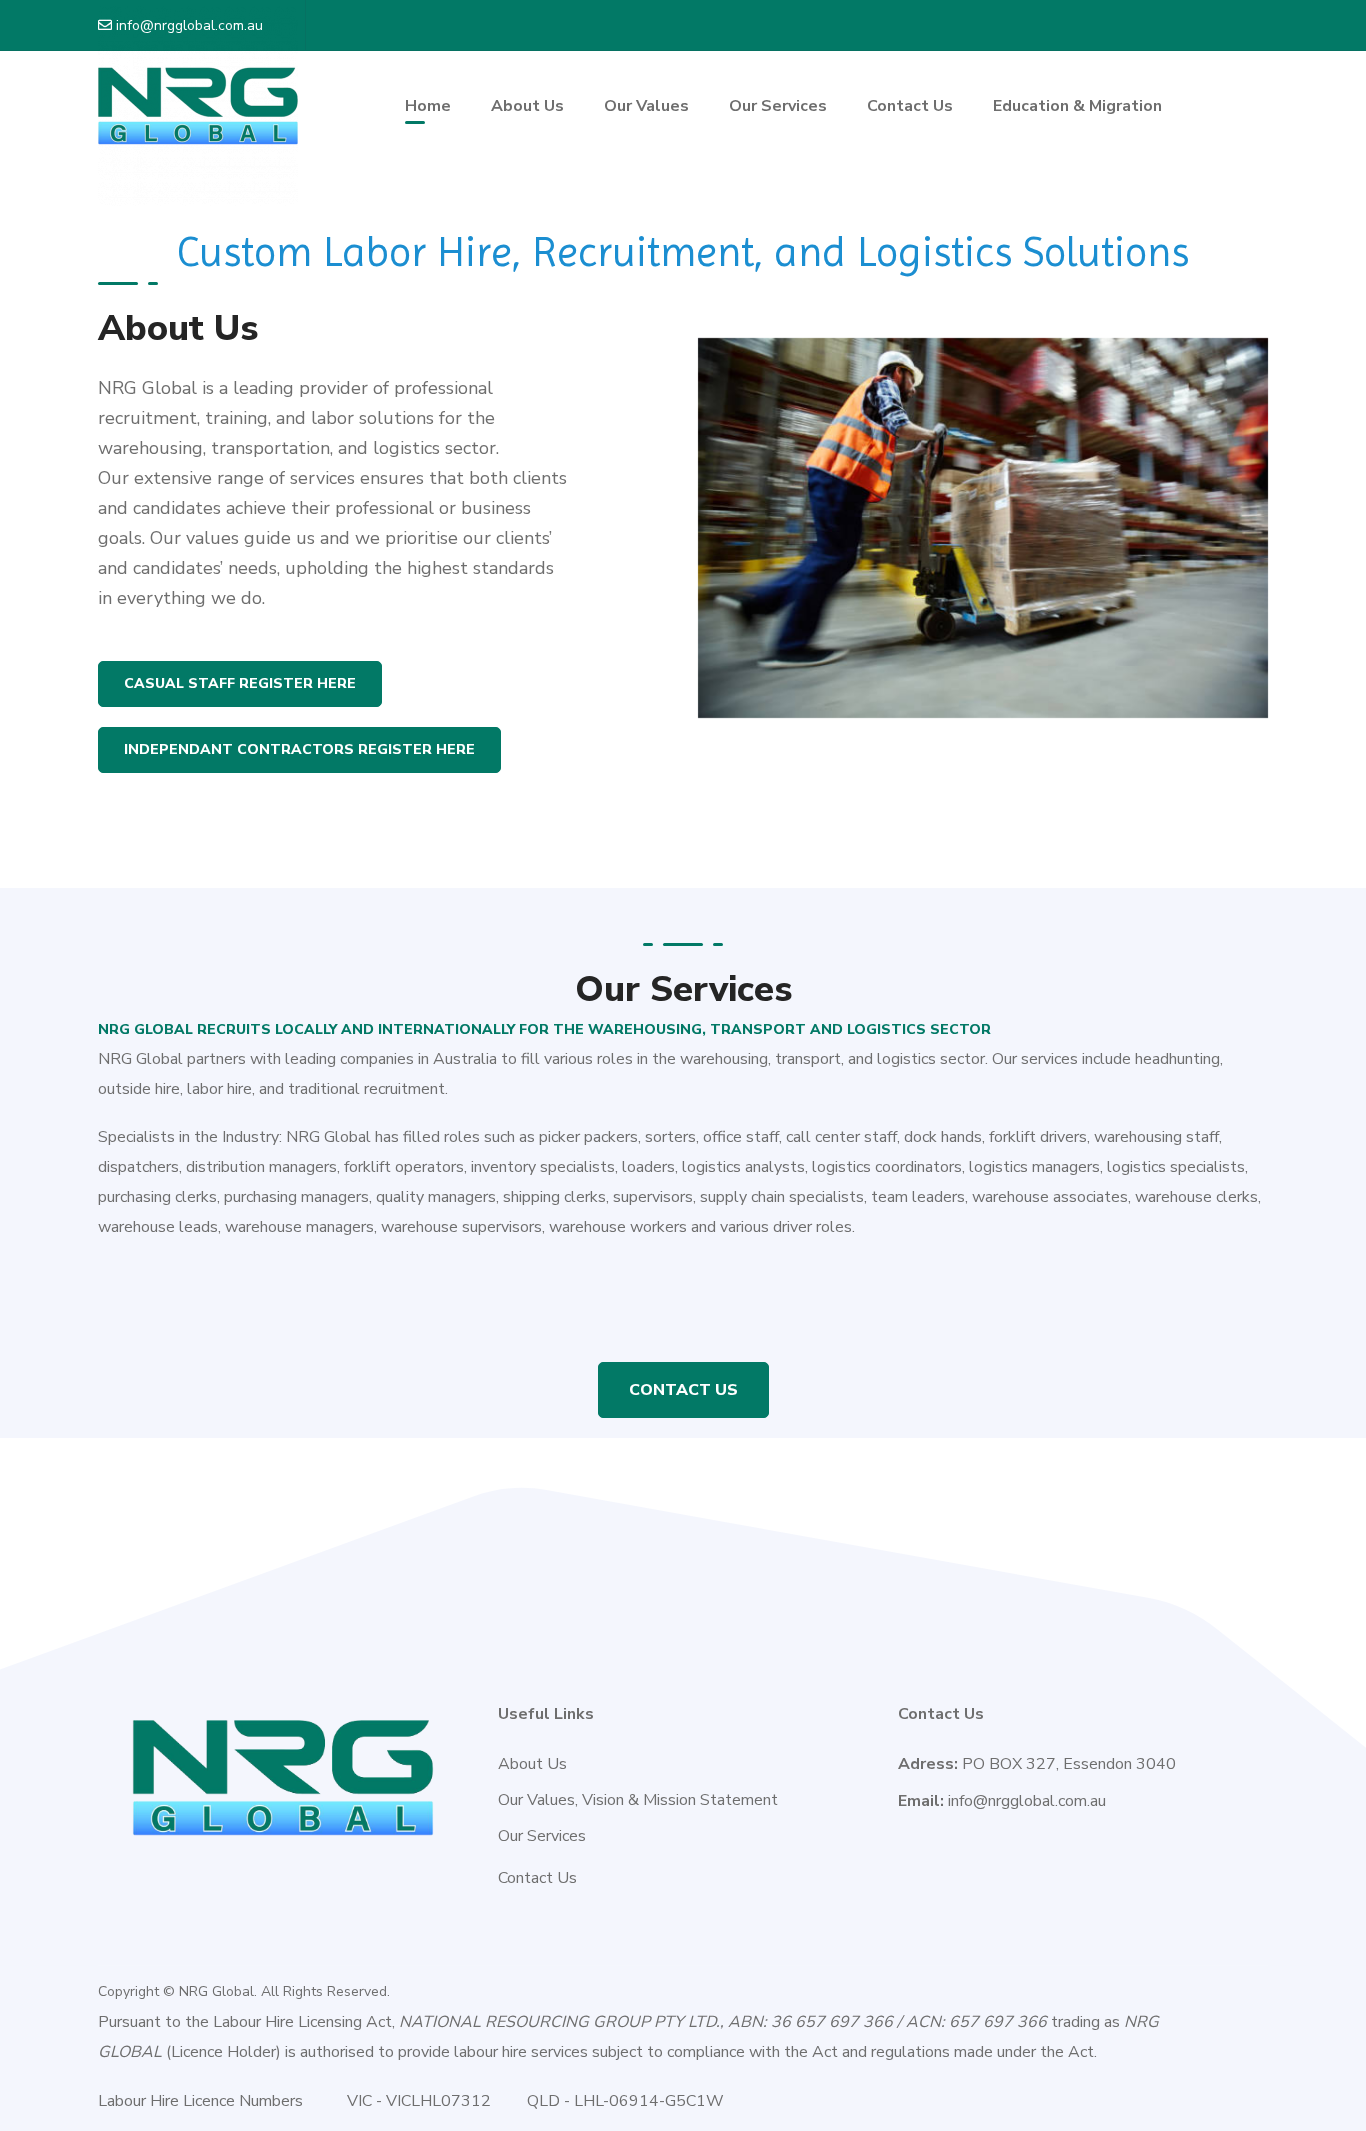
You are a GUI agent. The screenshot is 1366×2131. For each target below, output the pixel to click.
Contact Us (683, 1390)
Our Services (542, 1836)
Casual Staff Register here (240, 683)
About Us (532, 1764)
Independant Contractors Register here (299, 749)
